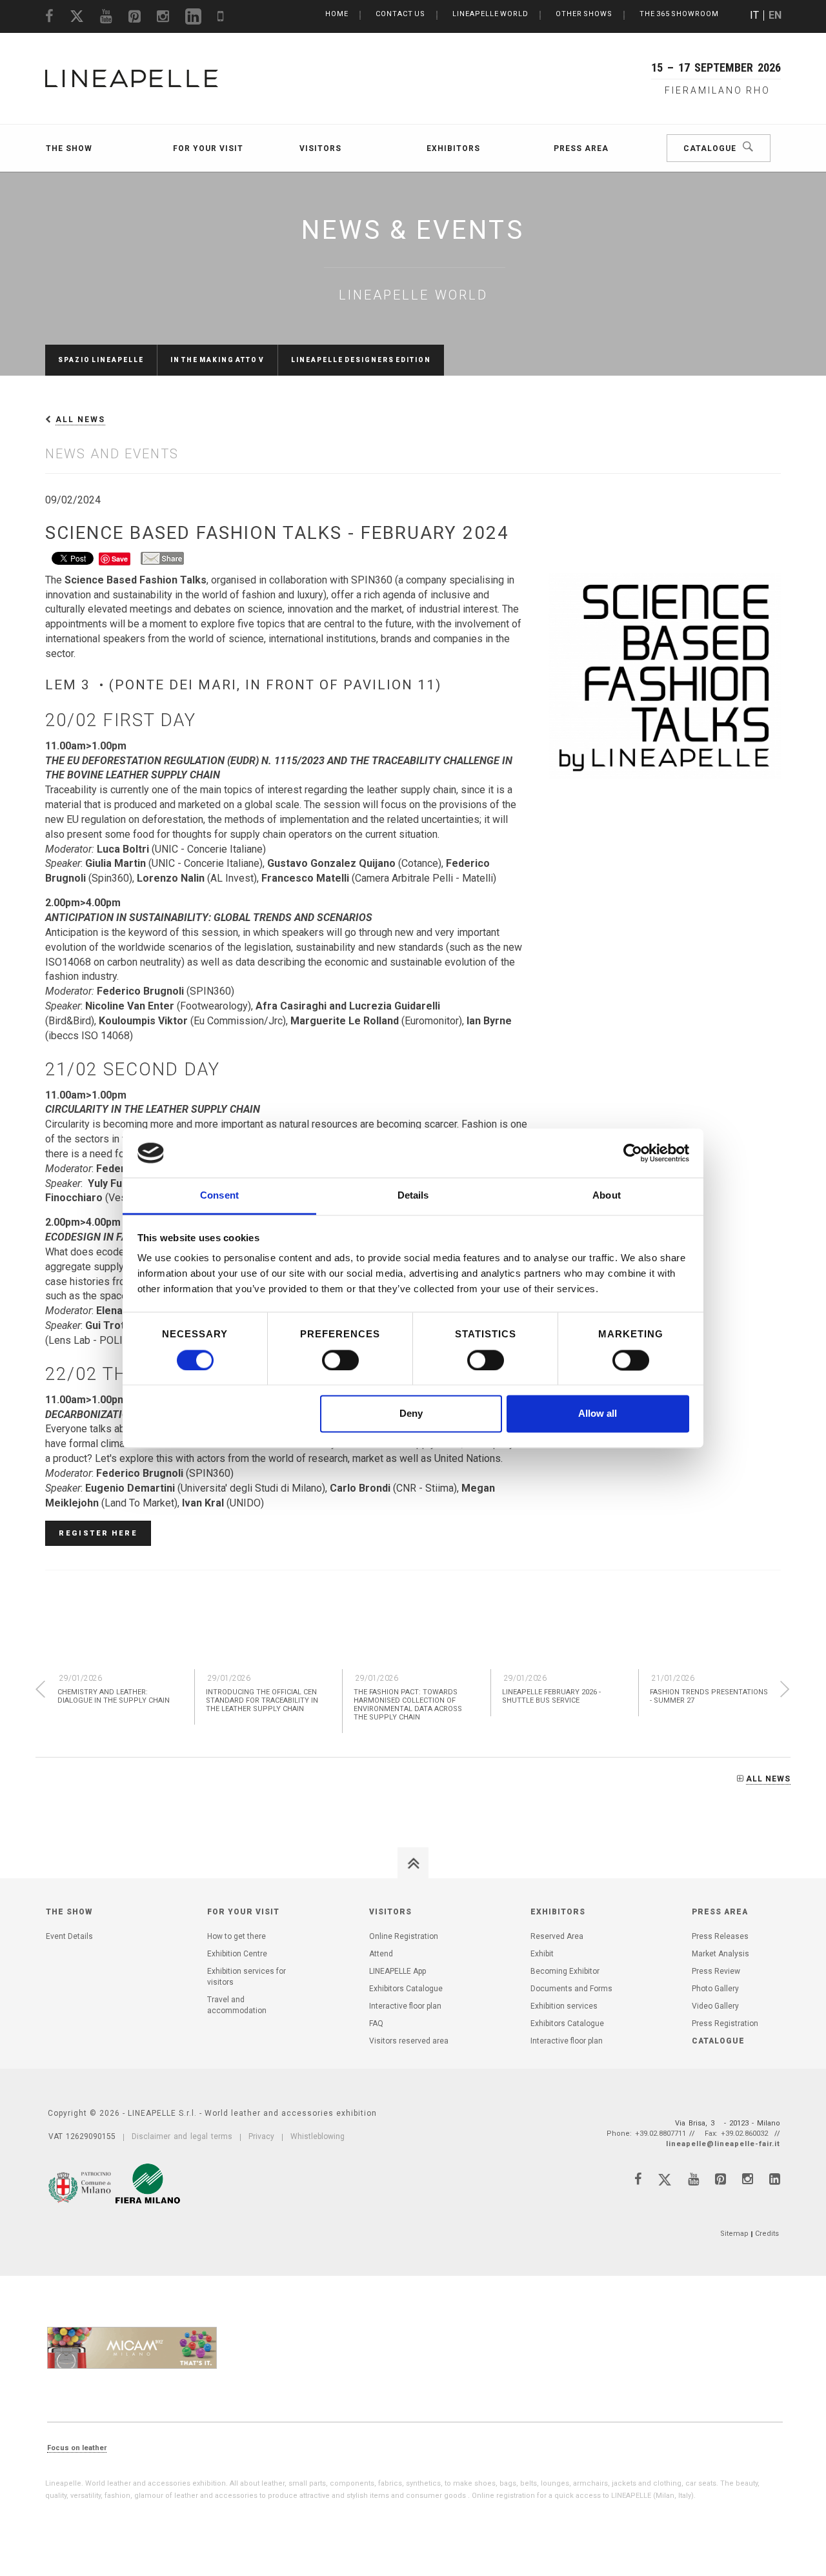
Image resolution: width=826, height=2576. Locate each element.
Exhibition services (564, 2006)
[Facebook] (638, 2179)
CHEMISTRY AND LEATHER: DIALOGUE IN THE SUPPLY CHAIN (114, 1696)
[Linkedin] (775, 2179)
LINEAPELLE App (398, 1971)
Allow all (598, 1414)
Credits (767, 2234)
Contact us (400, 14)
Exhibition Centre (237, 1954)
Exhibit (542, 1954)
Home (337, 14)
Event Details (69, 1936)
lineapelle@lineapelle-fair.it (723, 2144)
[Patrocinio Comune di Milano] (81, 2185)
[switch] (340, 1360)
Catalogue (710, 148)
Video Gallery (715, 2006)
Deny (411, 1414)
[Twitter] (665, 2182)
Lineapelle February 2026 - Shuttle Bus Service (551, 1696)
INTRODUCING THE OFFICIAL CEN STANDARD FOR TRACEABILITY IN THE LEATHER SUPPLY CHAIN (262, 1700)
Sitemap (734, 2234)
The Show (69, 148)
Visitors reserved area (409, 2041)
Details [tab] (413, 1196)
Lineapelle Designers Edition (361, 360)
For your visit (208, 148)
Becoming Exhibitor (565, 1971)
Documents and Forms (571, 1989)
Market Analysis (720, 1954)
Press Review (716, 1971)
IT (754, 15)
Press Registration (725, 2023)
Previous (40, 1689)
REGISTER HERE (98, 1533)
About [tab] (607, 1196)
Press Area (581, 148)
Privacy (261, 2136)
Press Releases (720, 1936)
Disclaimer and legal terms (182, 2136)
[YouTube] (693, 2179)
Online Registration (404, 1936)
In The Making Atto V (217, 360)
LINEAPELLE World (490, 14)
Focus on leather (77, 2448)
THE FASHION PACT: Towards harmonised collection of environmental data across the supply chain (408, 1705)
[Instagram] (748, 2179)
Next (785, 1689)
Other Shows (584, 14)
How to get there (237, 1936)
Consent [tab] (219, 1196)
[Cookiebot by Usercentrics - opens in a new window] (633, 1153)
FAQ (376, 2023)
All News (80, 420)
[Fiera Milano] (148, 2184)
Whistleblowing (317, 2136)
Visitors (320, 148)
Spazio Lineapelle (101, 360)
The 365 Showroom (679, 14)
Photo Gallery (715, 1989)
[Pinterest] (720, 2179)
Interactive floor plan (405, 2006)
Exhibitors (453, 148)
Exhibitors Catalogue (406, 1989)
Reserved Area (557, 1936)
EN (775, 15)
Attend (381, 1954)
